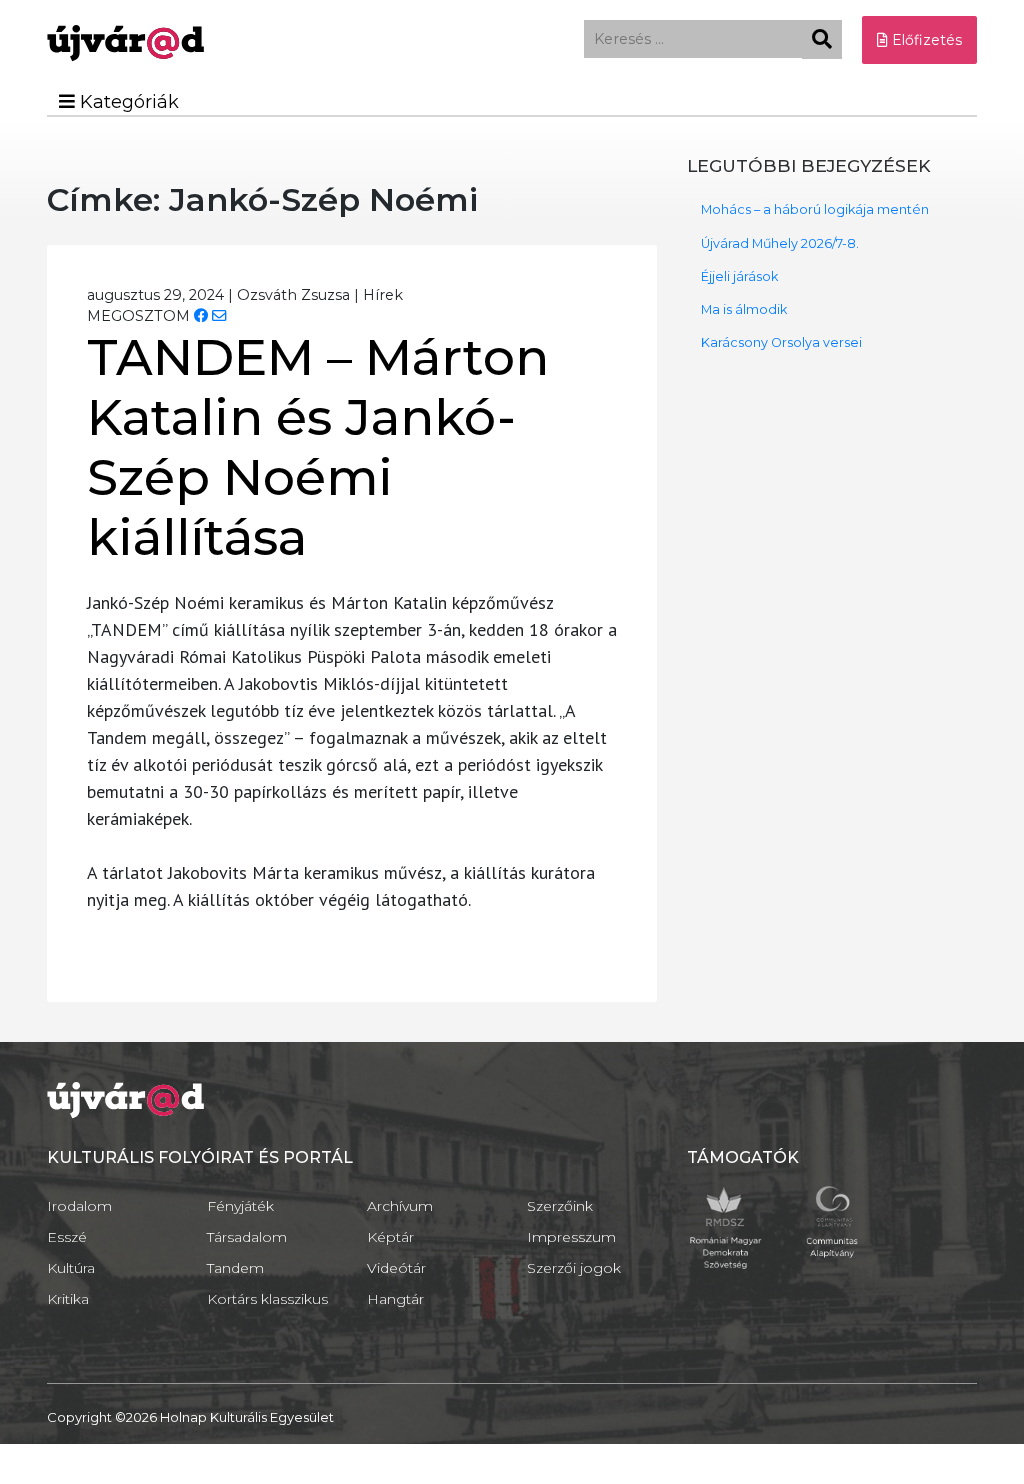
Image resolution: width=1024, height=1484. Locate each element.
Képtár (390, 1237)
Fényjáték (240, 1206)
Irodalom (79, 1206)
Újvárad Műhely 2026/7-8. (780, 243)
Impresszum (571, 1237)
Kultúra (71, 1268)
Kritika (68, 1299)
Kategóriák (127, 102)
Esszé (67, 1237)
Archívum (400, 1206)
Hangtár (395, 1299)
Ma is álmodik (744, 309)
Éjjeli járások (739, 276)
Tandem (235, 1268)
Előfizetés (925, 40)
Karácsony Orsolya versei (781, 342)
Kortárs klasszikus (267, 1299)
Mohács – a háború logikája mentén (815, 209)
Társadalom (247, 1237)
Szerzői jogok (574, 1268)
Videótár (396, 1268)
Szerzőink (560, 1206)
